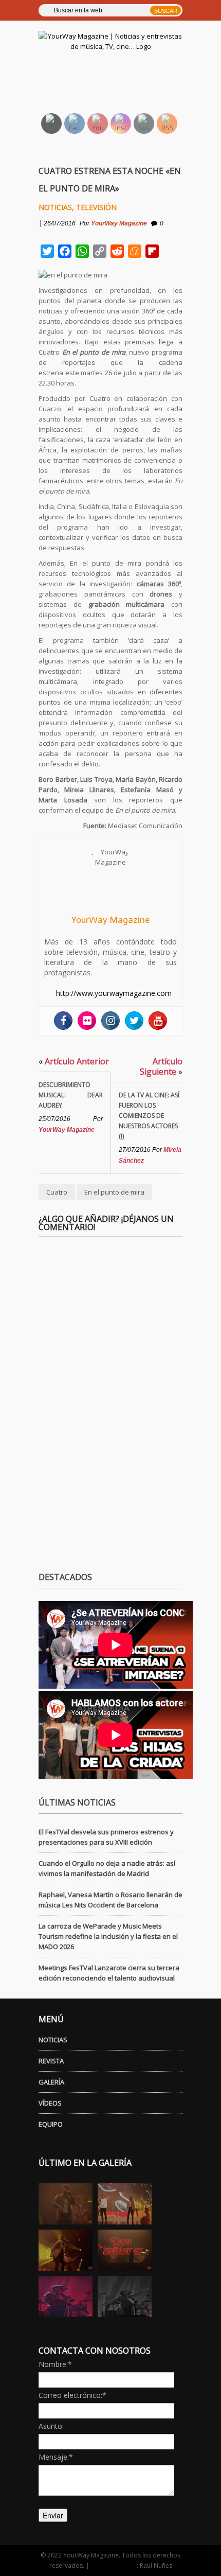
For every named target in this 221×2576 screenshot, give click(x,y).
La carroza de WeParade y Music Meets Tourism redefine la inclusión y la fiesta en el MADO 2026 (108, 1936)
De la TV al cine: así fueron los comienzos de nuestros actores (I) (149, 1116)
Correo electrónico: (72, 2395)
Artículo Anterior (74, 1061)
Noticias (55, 207)
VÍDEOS (50, 2103)
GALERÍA (51, 2082)
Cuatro (57, 1192)
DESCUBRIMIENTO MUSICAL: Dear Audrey (71, 1095)
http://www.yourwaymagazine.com (114, 993)
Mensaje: (56, 2457)
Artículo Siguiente (161, 1066)
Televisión (96, 207)
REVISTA (51, 2061)
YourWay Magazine (119, 223)
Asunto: (51, 2426)
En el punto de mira (114, 1192)
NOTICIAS (53, 2040)
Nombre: (55, 2364)
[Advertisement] (122, 80)
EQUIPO (51, 2124)
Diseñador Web (114, 2565)
